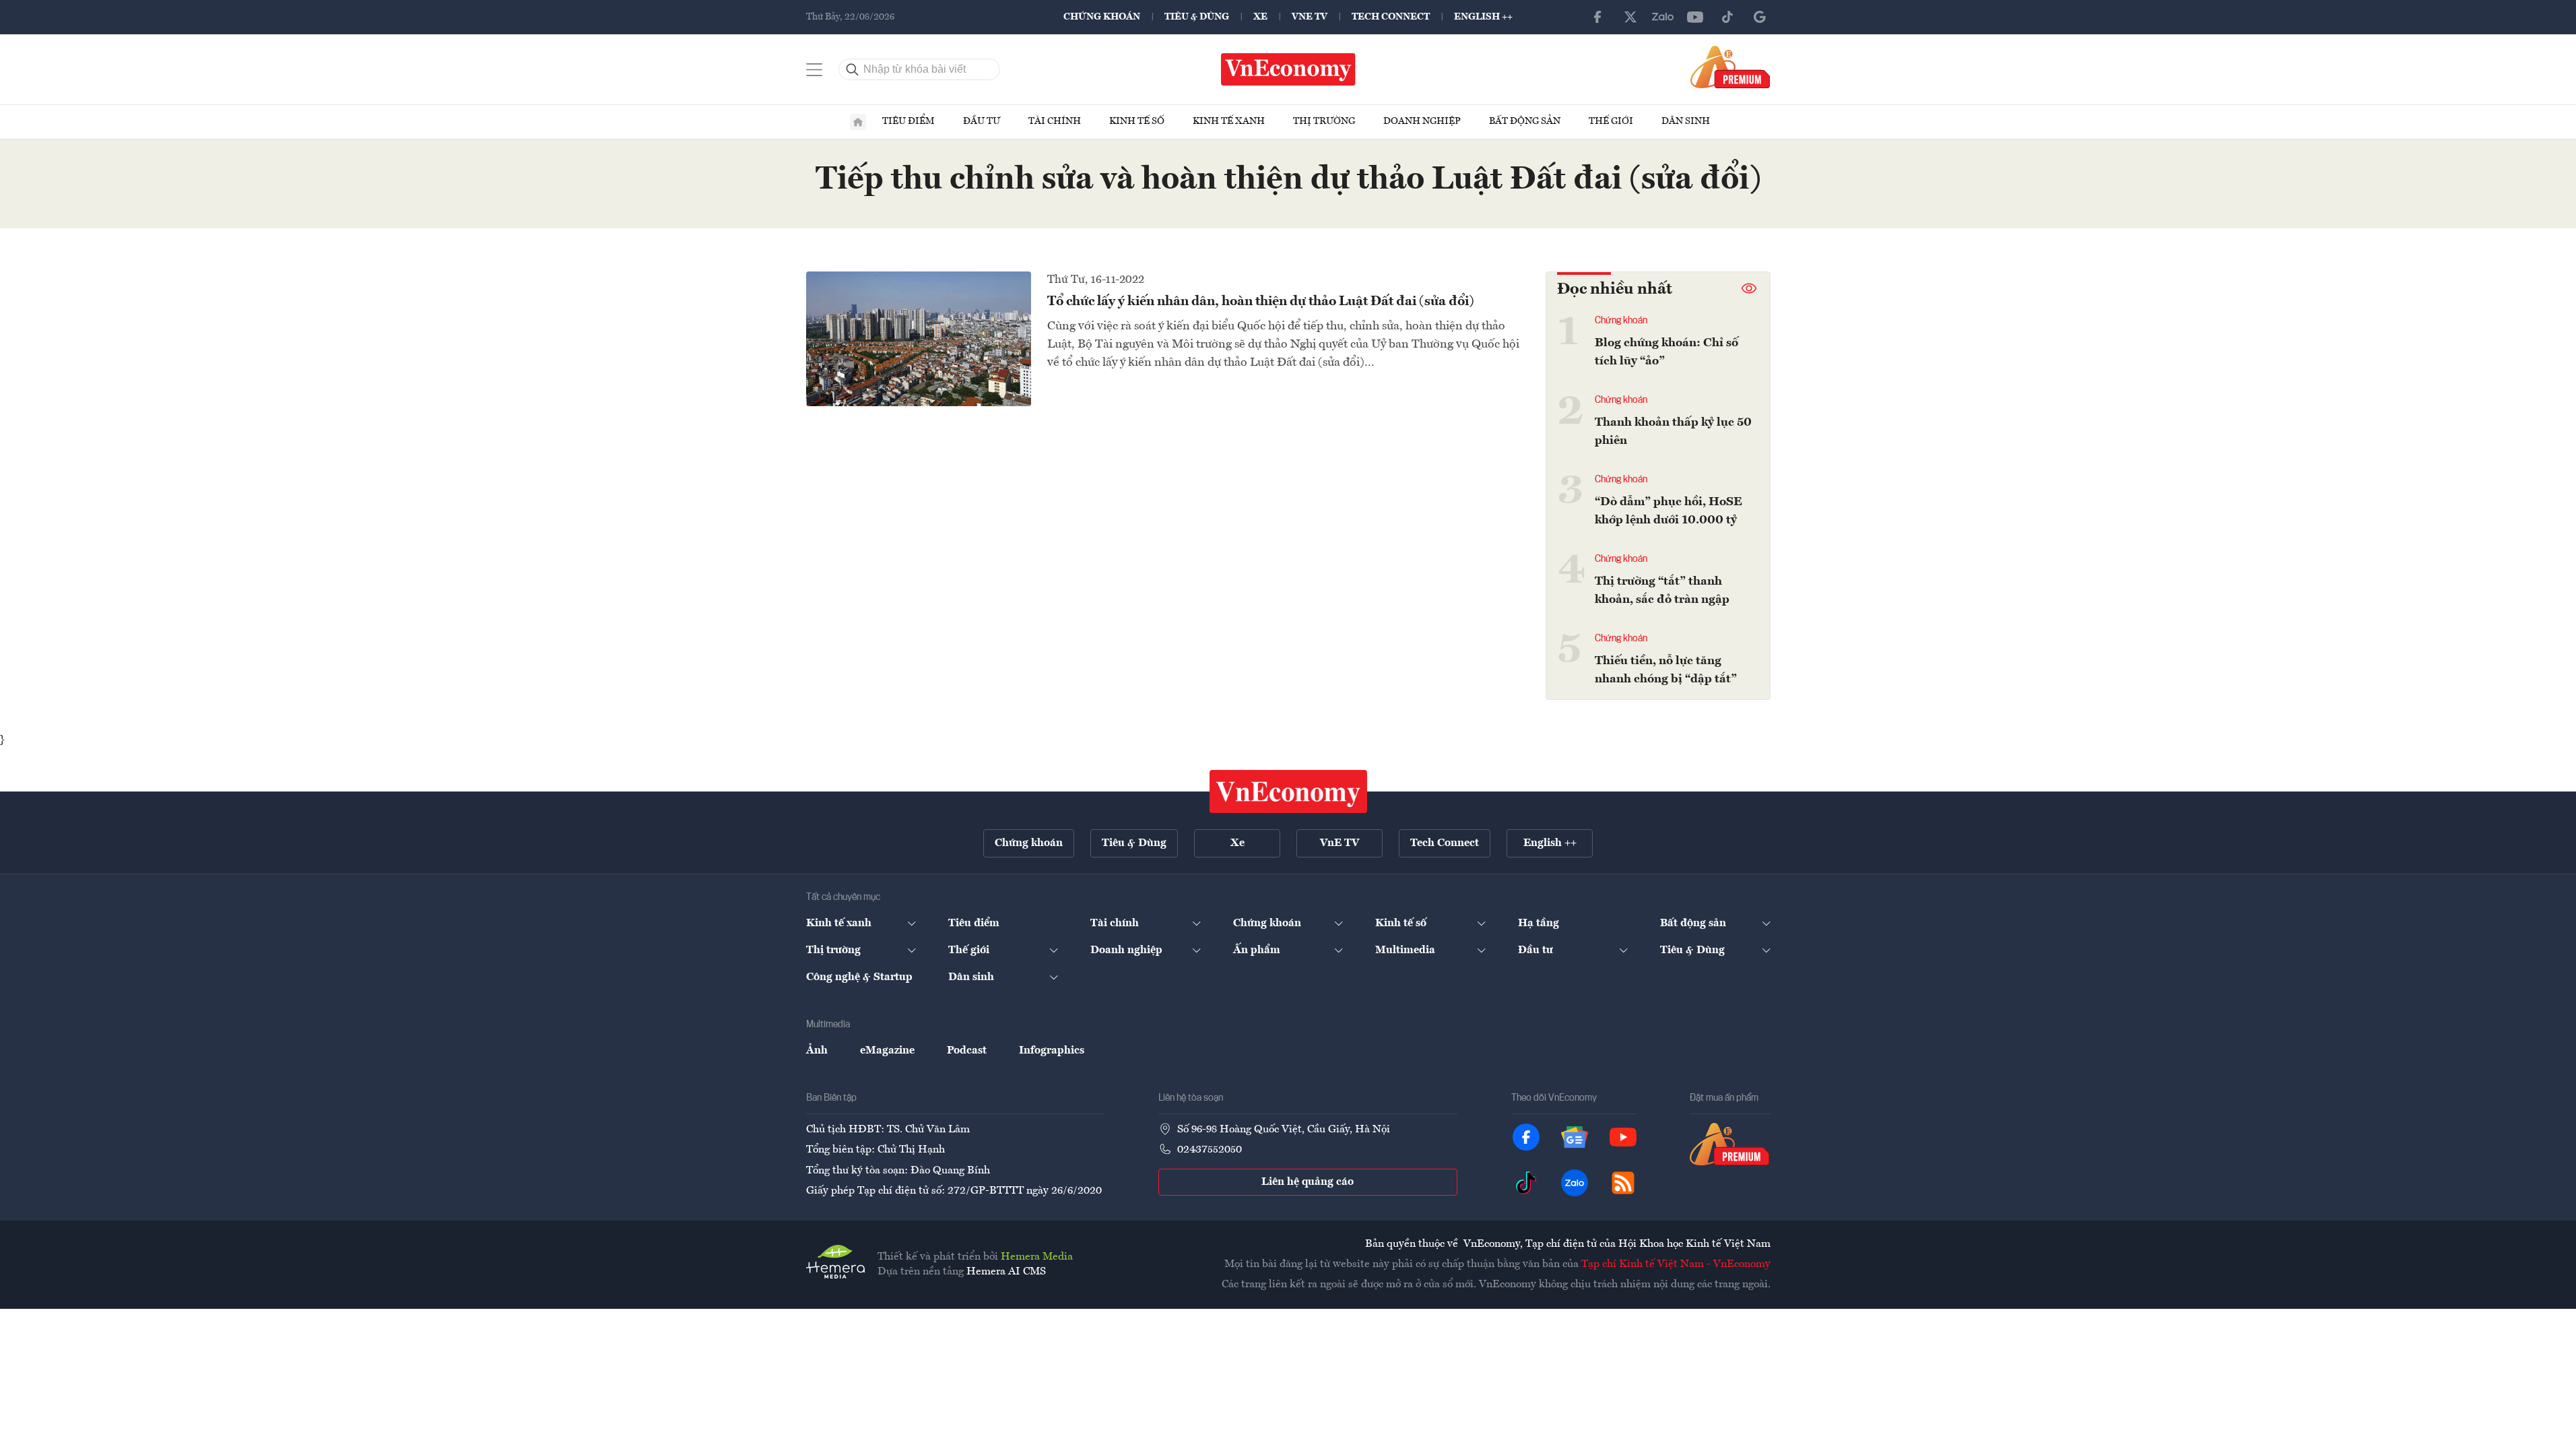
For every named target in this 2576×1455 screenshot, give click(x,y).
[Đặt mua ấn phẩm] (1730, 67)
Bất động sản (1525, 121)
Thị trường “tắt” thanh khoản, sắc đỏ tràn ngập (1662, 590)
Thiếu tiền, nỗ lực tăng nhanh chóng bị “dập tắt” (1666, 670)
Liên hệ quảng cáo (1308, 1182)
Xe (1260, 17)
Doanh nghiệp (1422, 121)
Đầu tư (982, 121)
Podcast (967, 1051)
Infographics (1052, 1051)
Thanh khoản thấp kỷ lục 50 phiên (1673, 431)
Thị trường (1324, 121)
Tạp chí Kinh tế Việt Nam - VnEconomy (1676, 1264)
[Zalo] (1663, 17)
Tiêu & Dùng (1197, 17)
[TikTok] (1727, 17)
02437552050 (1210, 1150)
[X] (1630, 17)
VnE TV (1310, 17)
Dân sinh (1686, 121)
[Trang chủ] (858, 122)
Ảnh (817, 1051)
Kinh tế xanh (1229, 121)
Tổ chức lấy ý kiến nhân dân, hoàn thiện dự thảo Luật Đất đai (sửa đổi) (1261, 302)
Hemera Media (1037, 1257)
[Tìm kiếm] (853, 69)
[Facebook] (1598, 17)
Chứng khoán (1102, 17)
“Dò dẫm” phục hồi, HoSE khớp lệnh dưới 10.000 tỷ (1669, 511)
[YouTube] (1695, 17)
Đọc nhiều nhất (1615, 290)
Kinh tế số (1137, 121)
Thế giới (1611, 121)
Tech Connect (1391, 17)
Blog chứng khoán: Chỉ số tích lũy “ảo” (1666, 352)
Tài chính (1055, 121)
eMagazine (887, 1051)
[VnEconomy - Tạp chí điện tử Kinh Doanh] (1288, 791)
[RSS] (1623, 1183)
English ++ (1483, 17)
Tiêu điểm (909, 121)
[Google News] (1760, 17)
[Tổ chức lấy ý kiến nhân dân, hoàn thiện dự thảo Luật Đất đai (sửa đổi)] (919, 339)
